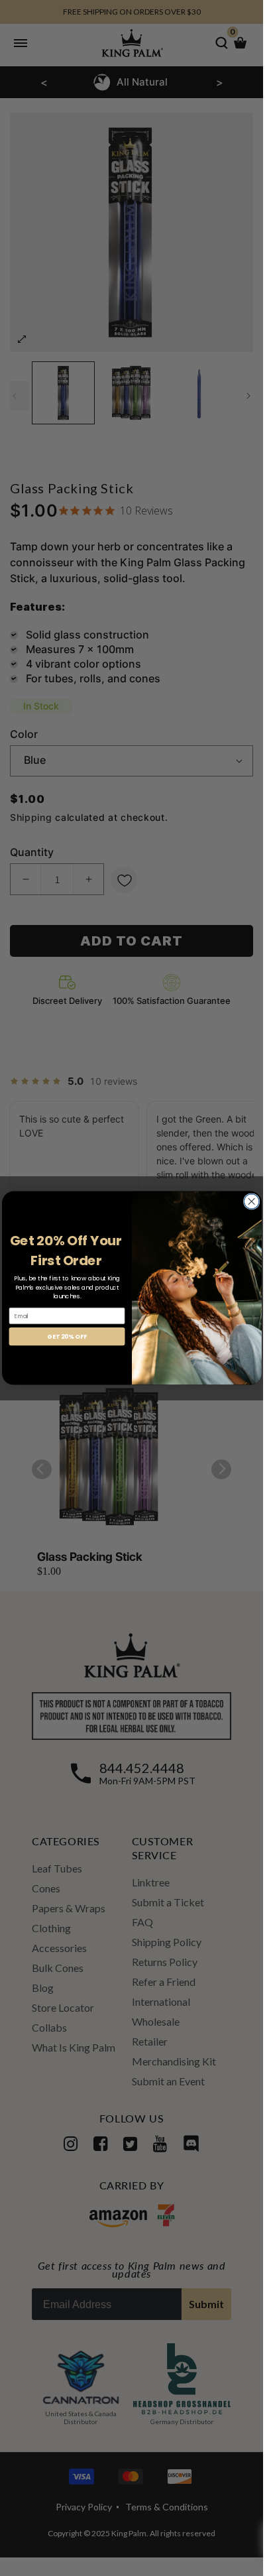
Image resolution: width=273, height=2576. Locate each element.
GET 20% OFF (67, 1336)
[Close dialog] (251, 1201)
